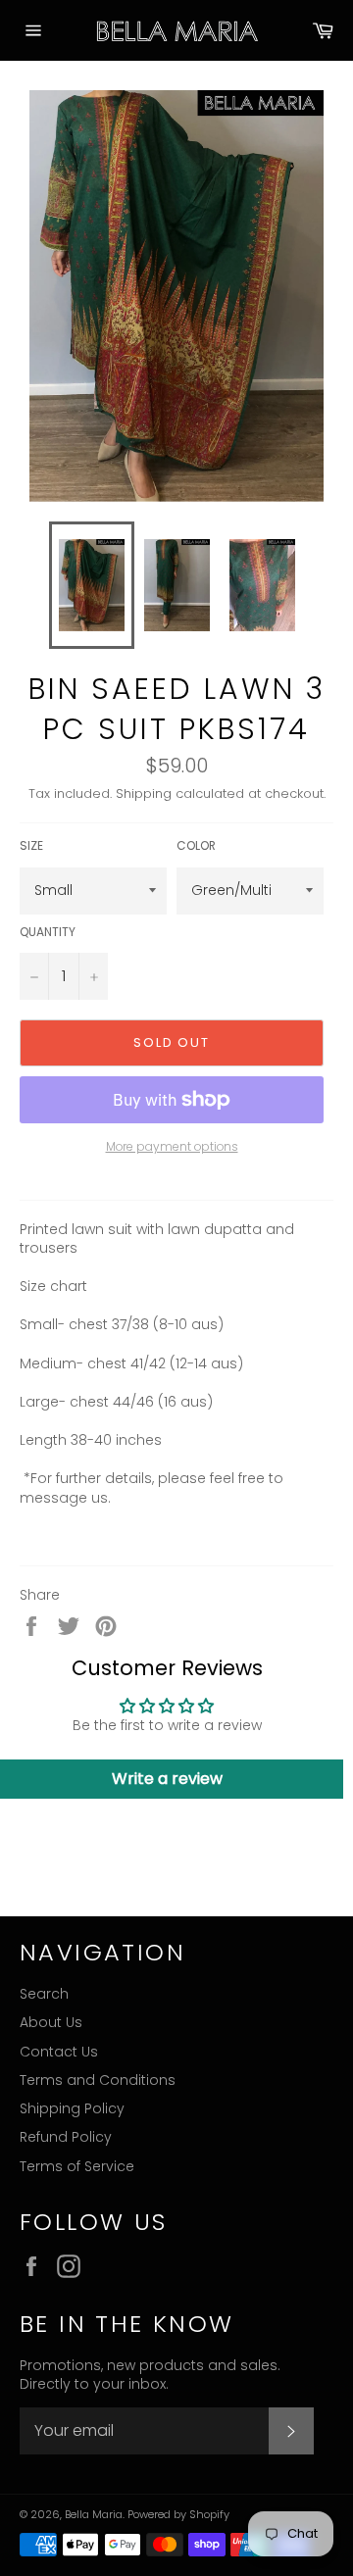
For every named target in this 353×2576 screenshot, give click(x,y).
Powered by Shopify (178, 2514)
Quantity (48, 932)
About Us (51, 2022)
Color (196, 846)
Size (31, 846)
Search (44, 1994)
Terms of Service (77, 2166)
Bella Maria (94, 2514)
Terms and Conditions (98, 2080)
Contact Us (59, 2052)
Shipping (144, 793)
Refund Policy (66, 2137)
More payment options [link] (172, 1147)
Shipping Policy (72, 2108)
